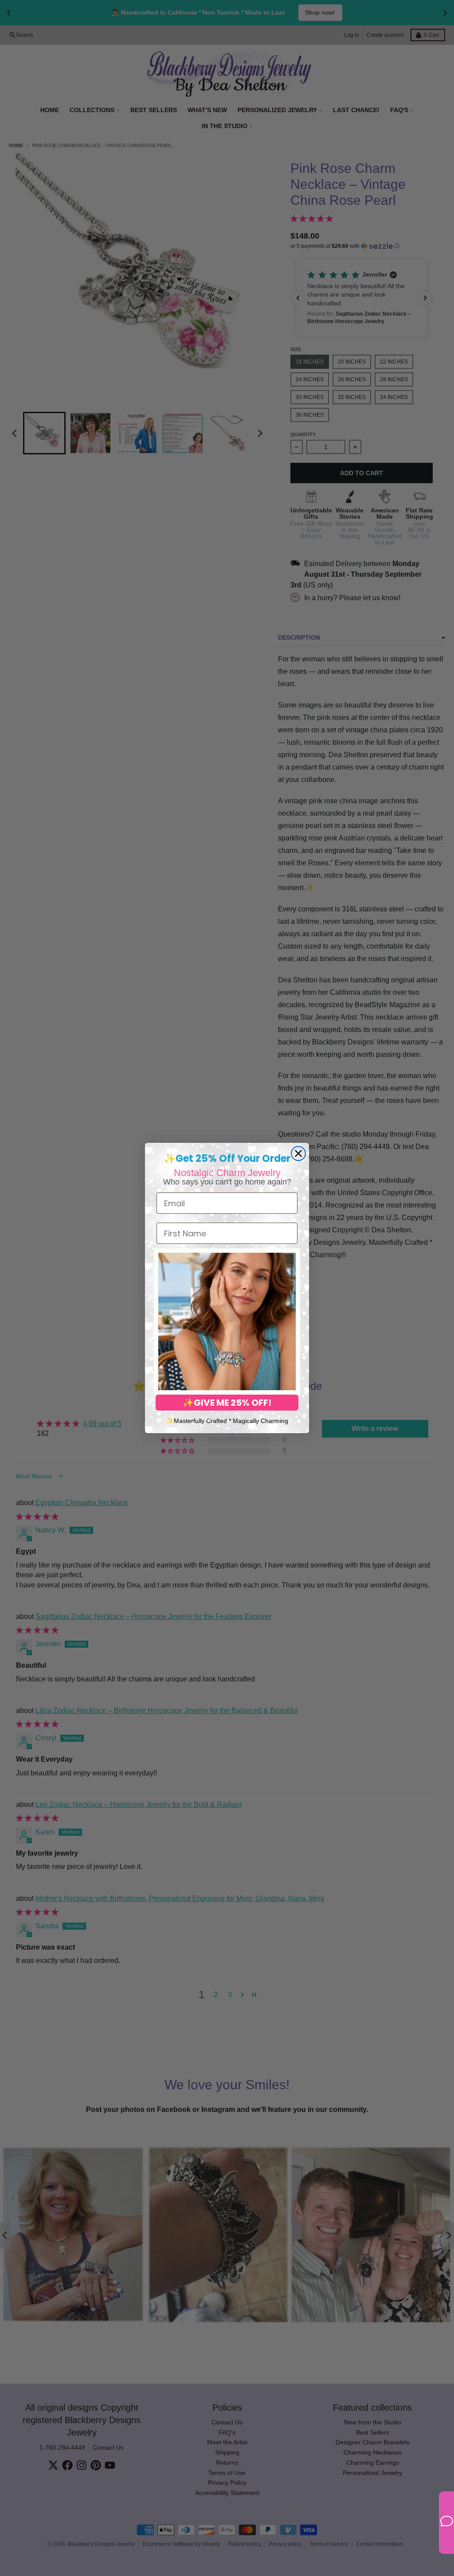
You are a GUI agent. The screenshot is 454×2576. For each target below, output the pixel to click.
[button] (227, 1321)
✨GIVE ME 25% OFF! (227, 1403)
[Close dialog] (298, 1153)
